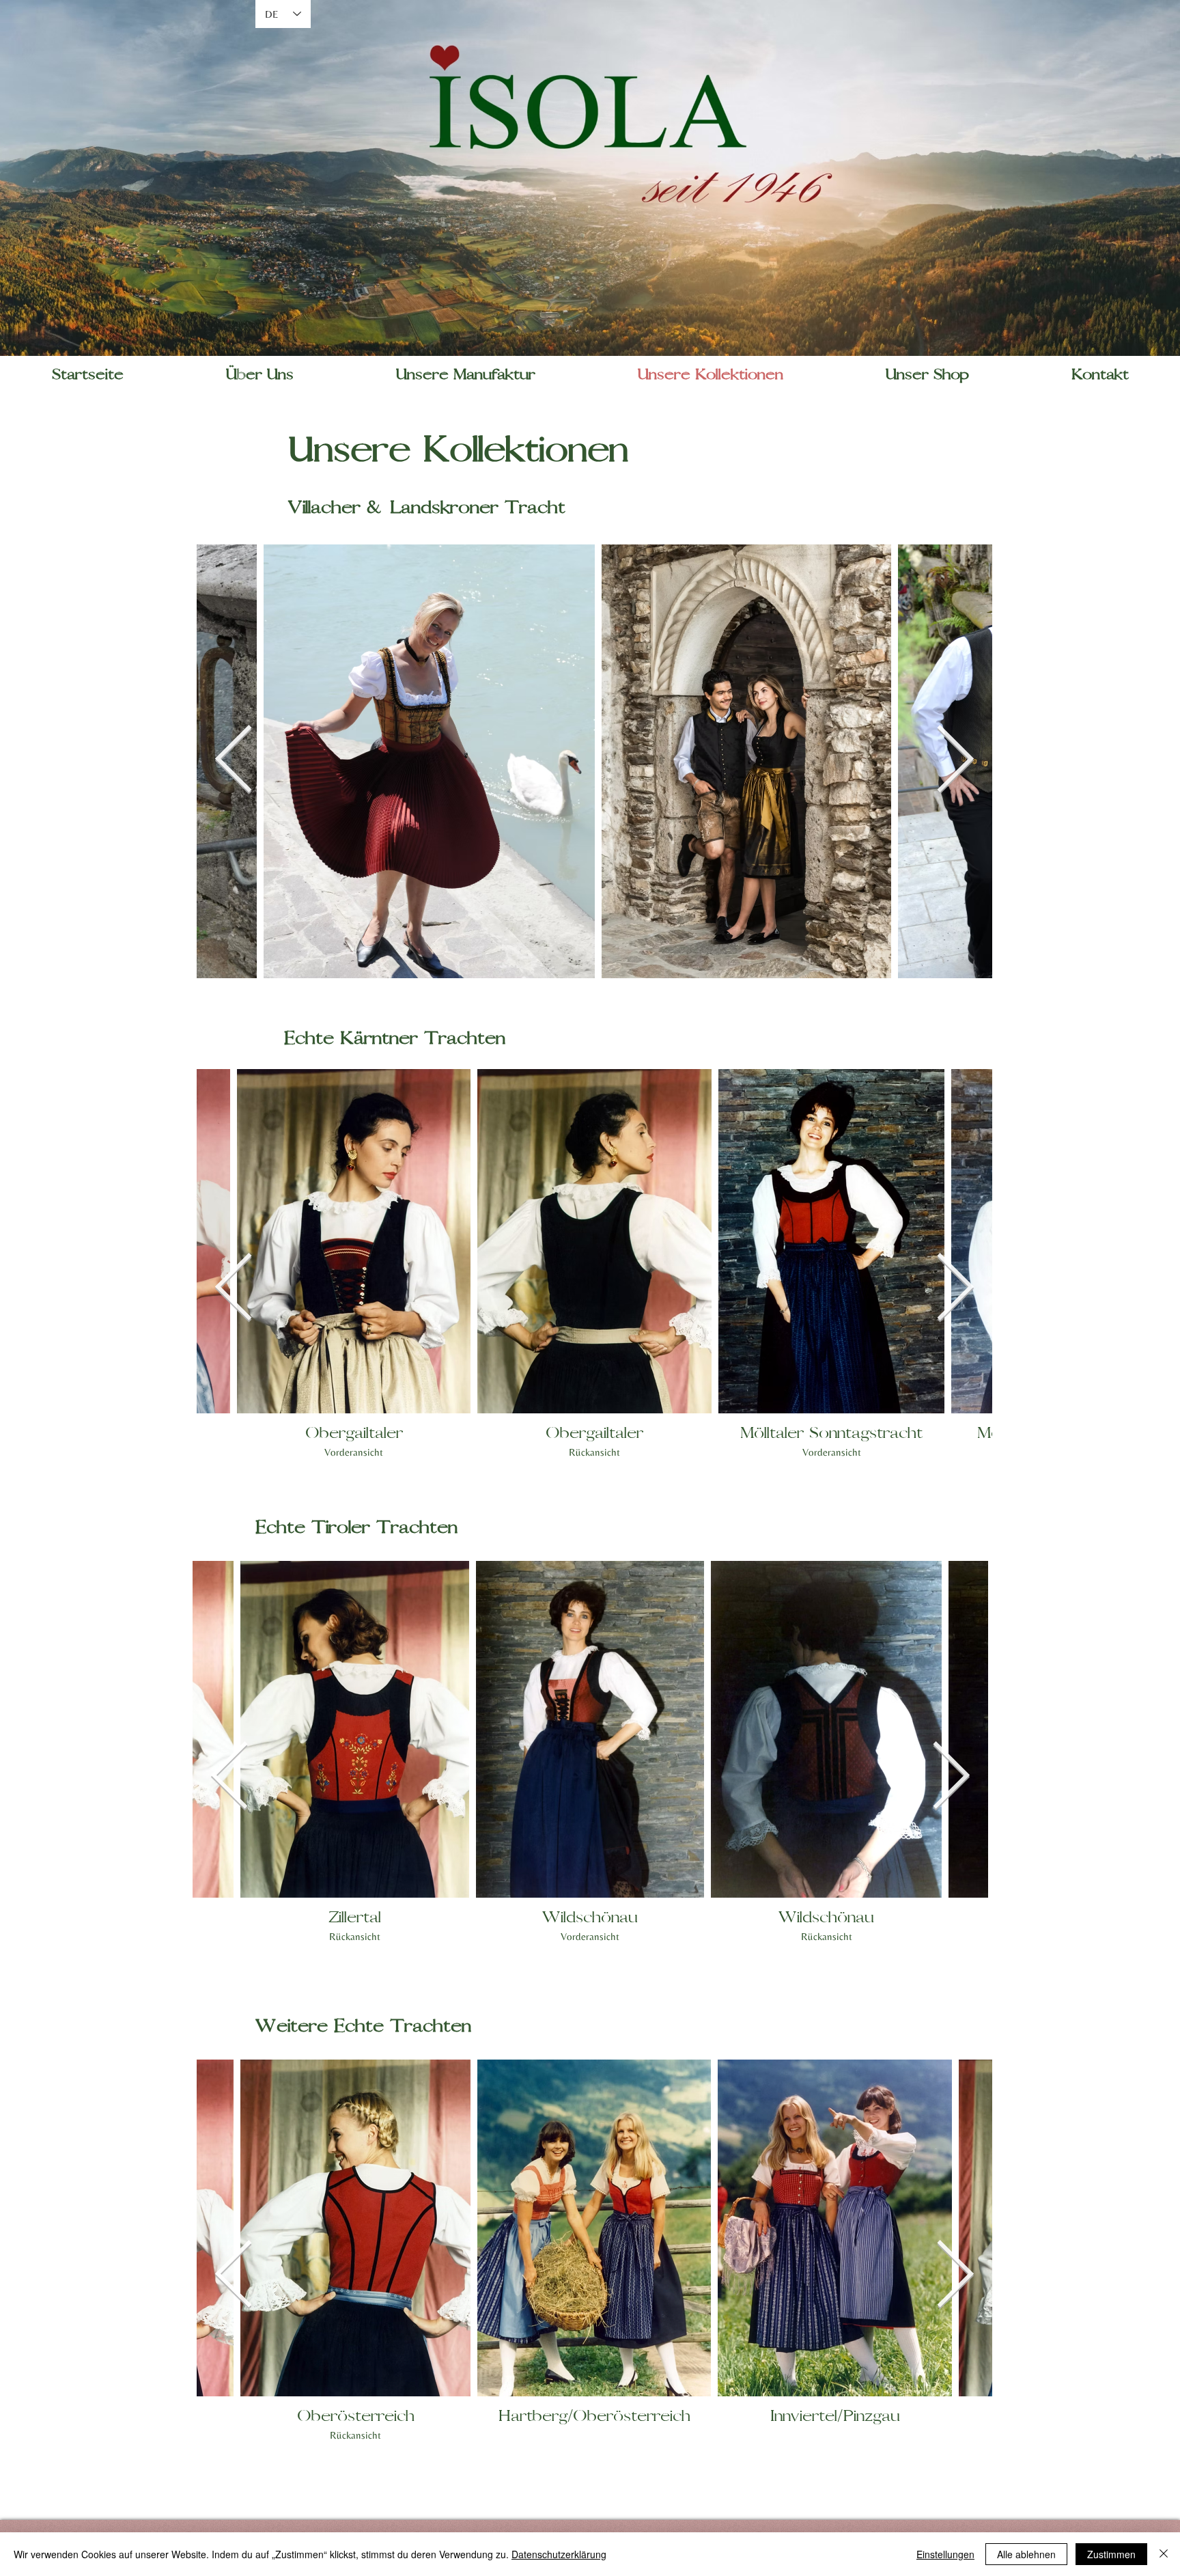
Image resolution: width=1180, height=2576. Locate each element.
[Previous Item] (234, 761)
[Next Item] (955, 761)
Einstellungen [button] (945, 2554)
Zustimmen (1111, 2554)
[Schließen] (1164, 2554)
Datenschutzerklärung (559, 2554)
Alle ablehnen (1026, 2554)
